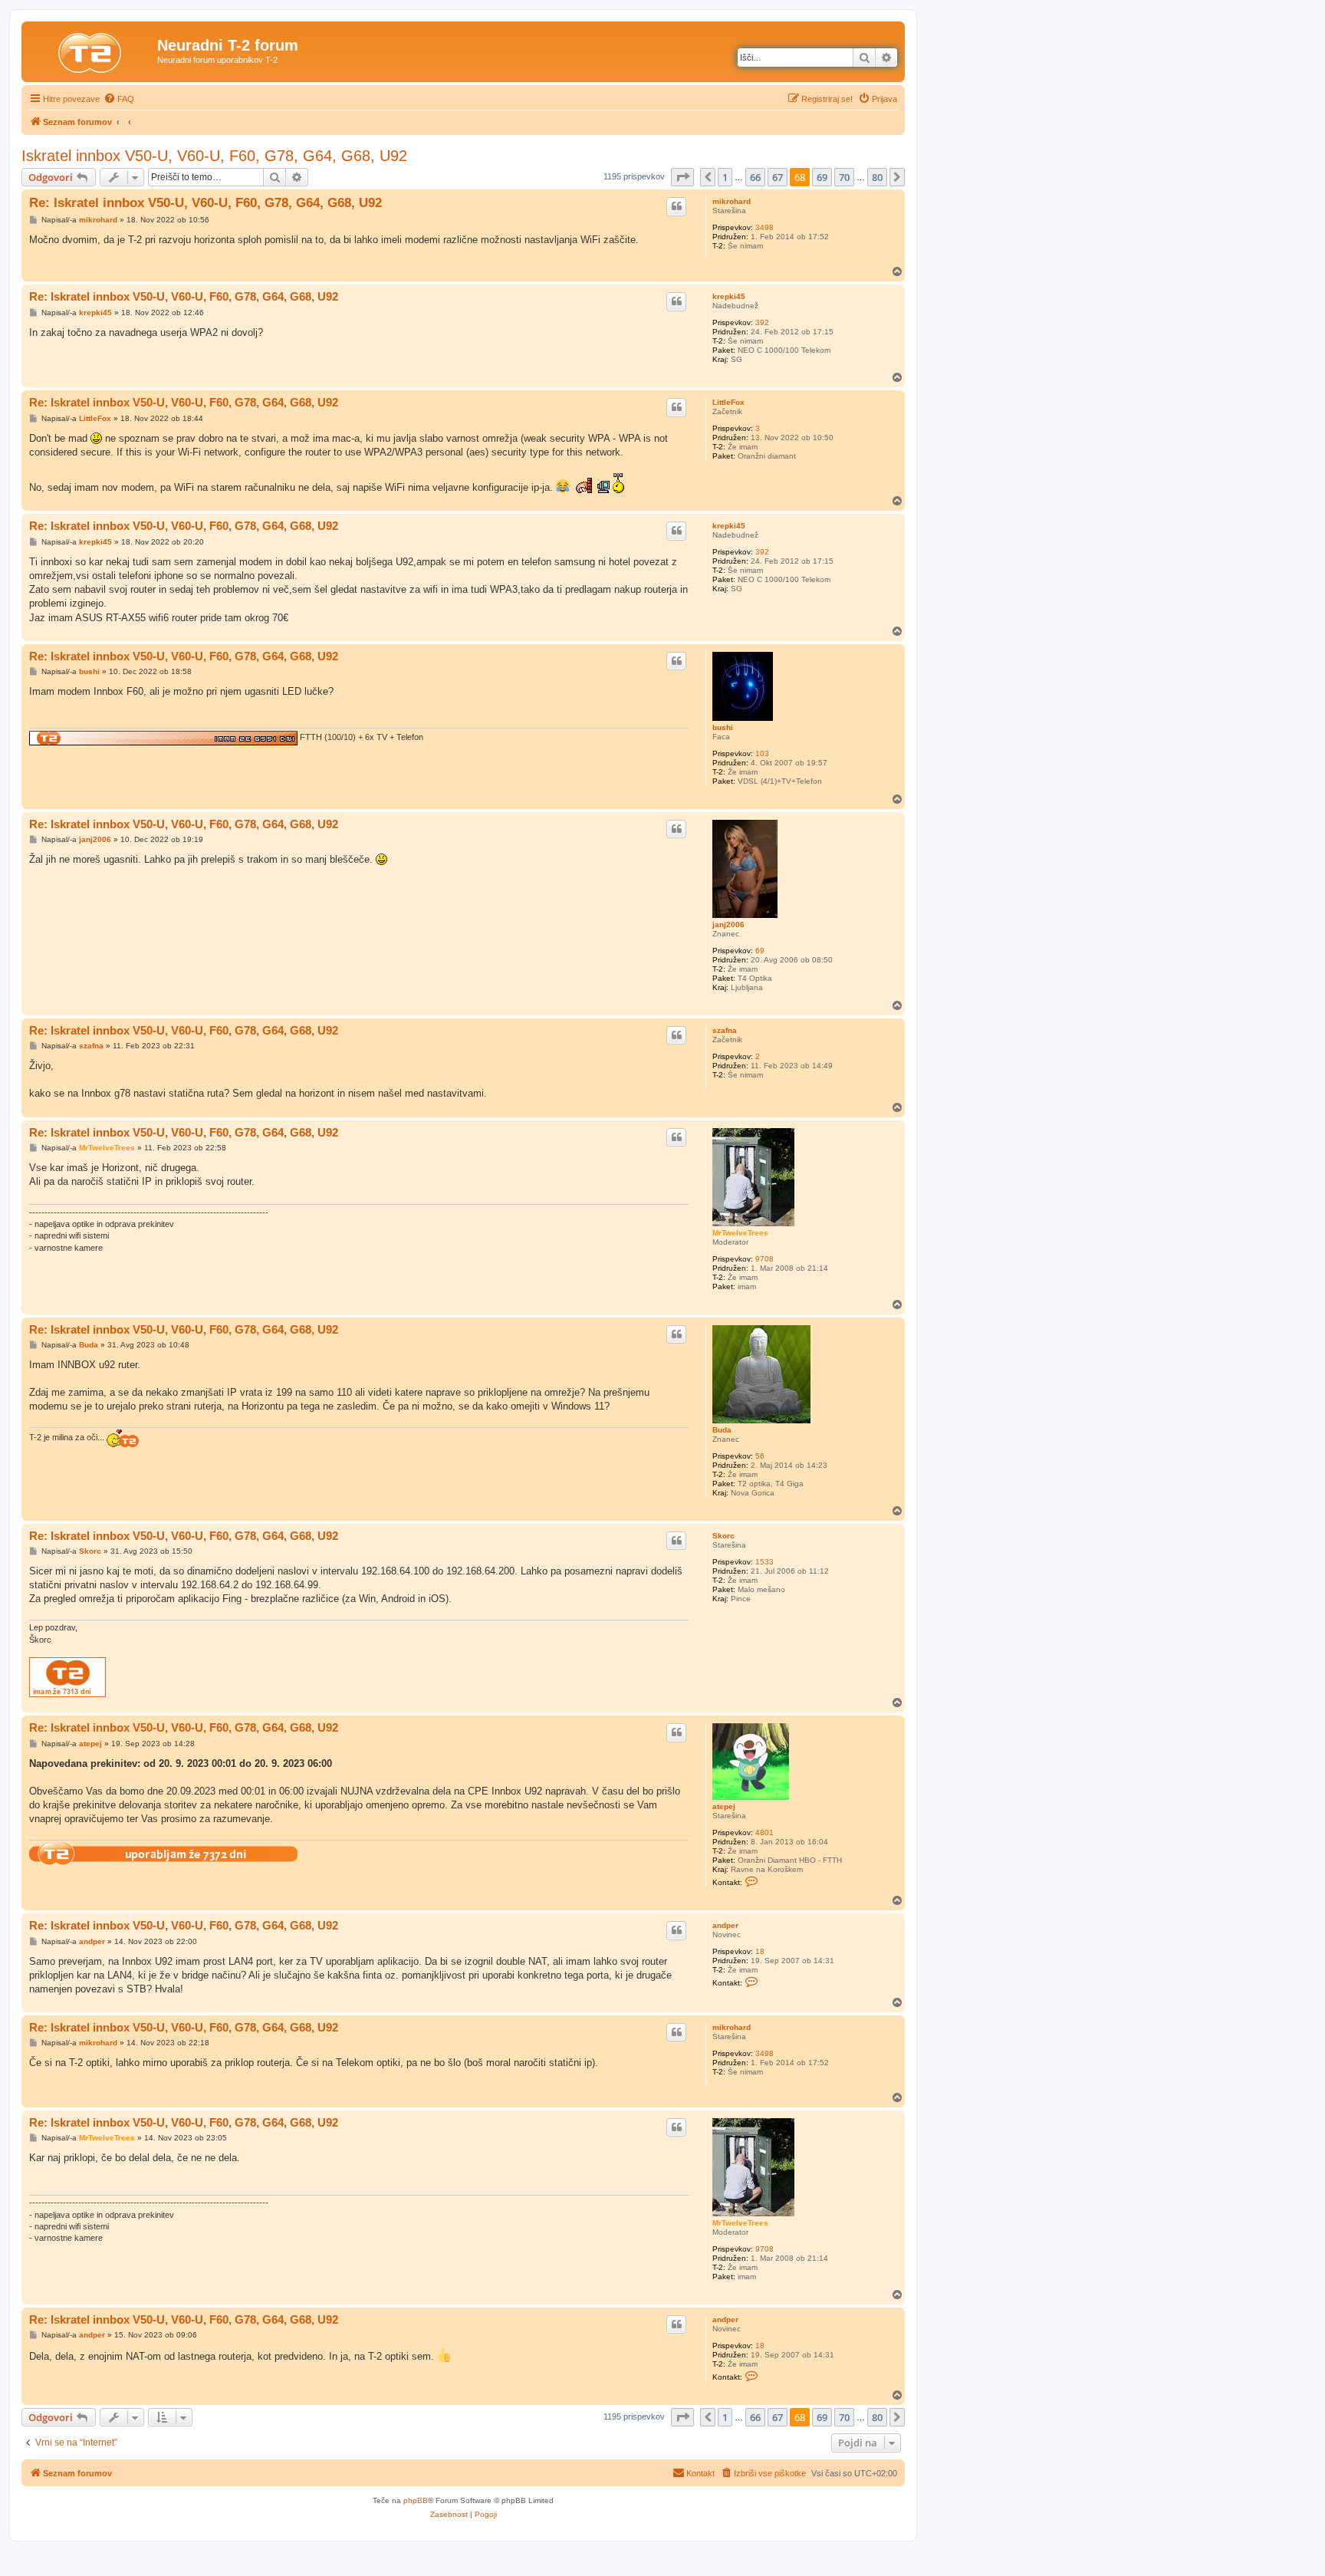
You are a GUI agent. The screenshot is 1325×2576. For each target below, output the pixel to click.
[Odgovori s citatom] (676, 206)
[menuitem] (119, 99)
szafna (725, 1030)
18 (760, 1951)
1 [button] (725, 177)
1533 (764, 1562)
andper (725, 1925)
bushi (723, 727)
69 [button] (822, 177)
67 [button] (778, 177)
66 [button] (755, 177)
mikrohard (732, 201)
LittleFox (728, 402)
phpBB (416, 2500)
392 (762, 322)
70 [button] (844, 177)
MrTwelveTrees (740, 1233)
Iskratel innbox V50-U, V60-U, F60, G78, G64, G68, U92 (214, 156)
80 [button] (877, 177)
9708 (764, 1259)
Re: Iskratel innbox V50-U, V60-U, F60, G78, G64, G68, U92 (205, 203)
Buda (722, 1430)
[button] (682, 177)
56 (760, 1456)
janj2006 (728, 924)
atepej (724, 1806)
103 (762, 753)
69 (760, 951)
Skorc (723, 1536)
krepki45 (729, 296)
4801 (764, 1832)
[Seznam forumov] (91, 50)
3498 (764, 227)
